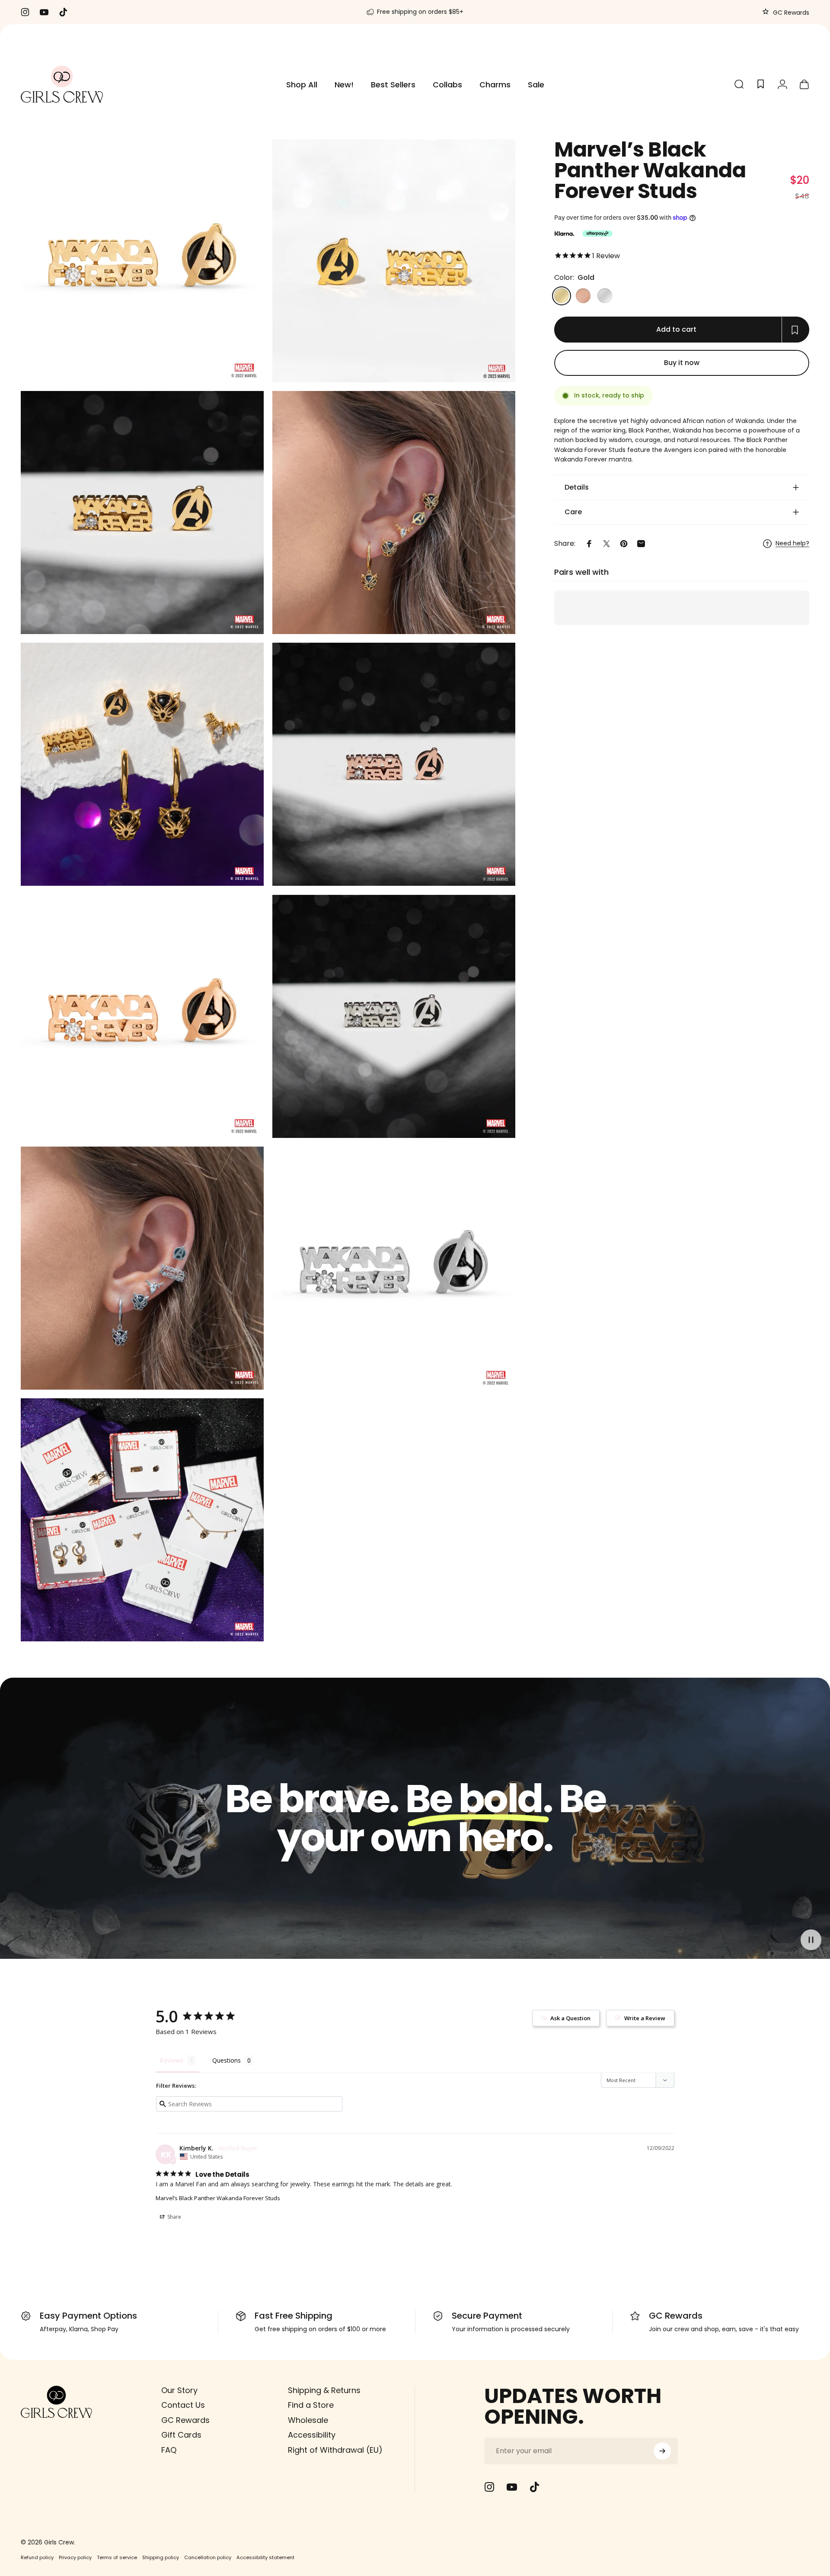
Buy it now (682, 363)
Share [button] (174, 2217)
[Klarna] (564, 234)
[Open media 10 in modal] (394, 1268)
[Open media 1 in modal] (394, 261)
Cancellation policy (208, 2557)
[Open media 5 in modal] (142, 261)
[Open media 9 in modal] (142, 1268)
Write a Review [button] (645, 2018)
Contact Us (183, 2405)
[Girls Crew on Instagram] (489, 2487)
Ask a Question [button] (570, 2018)
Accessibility (312, 2435)
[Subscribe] (662, 2451)
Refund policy (37, 2557)
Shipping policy (161, 2557)
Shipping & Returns (324, 2391)
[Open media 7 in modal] (142, 1016)
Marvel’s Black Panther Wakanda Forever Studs (218, 2198)
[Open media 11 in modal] (142, 1520)
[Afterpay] (597, 234)
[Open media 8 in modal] (394, 1016)
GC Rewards (790, 13)
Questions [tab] (227, 2060)
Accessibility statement (265, 2557)
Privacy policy (75, 2557)
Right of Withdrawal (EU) (335, 2450)
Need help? (792, 544)
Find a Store (311, 2405)
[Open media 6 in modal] (394, 764)
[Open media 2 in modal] (142, 513)
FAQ (169, 2450)
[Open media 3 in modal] (394, 513)
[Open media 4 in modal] (142, 764)
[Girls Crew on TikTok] (534, 2487)
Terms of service (117, 2557)
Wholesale (308, 2421)
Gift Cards (181, 2435)
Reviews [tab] (172, 2060)
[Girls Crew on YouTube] (512, 2487)
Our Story (179, 2391)
